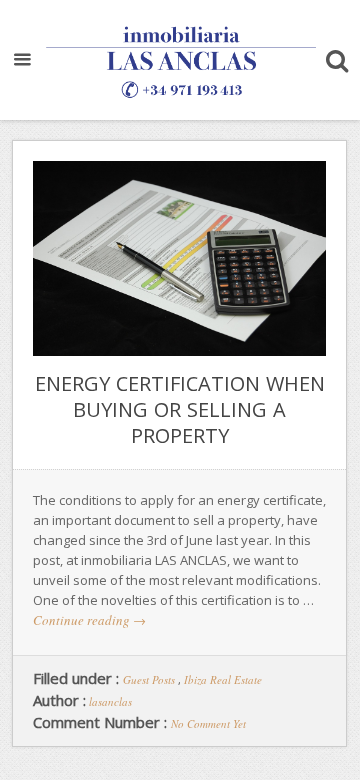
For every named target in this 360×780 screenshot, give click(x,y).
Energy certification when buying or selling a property (180, 409)
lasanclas (110, 701)
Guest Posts (149, 679)
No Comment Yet (208, 723)
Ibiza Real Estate (223, 679)
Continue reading (89, 620)
